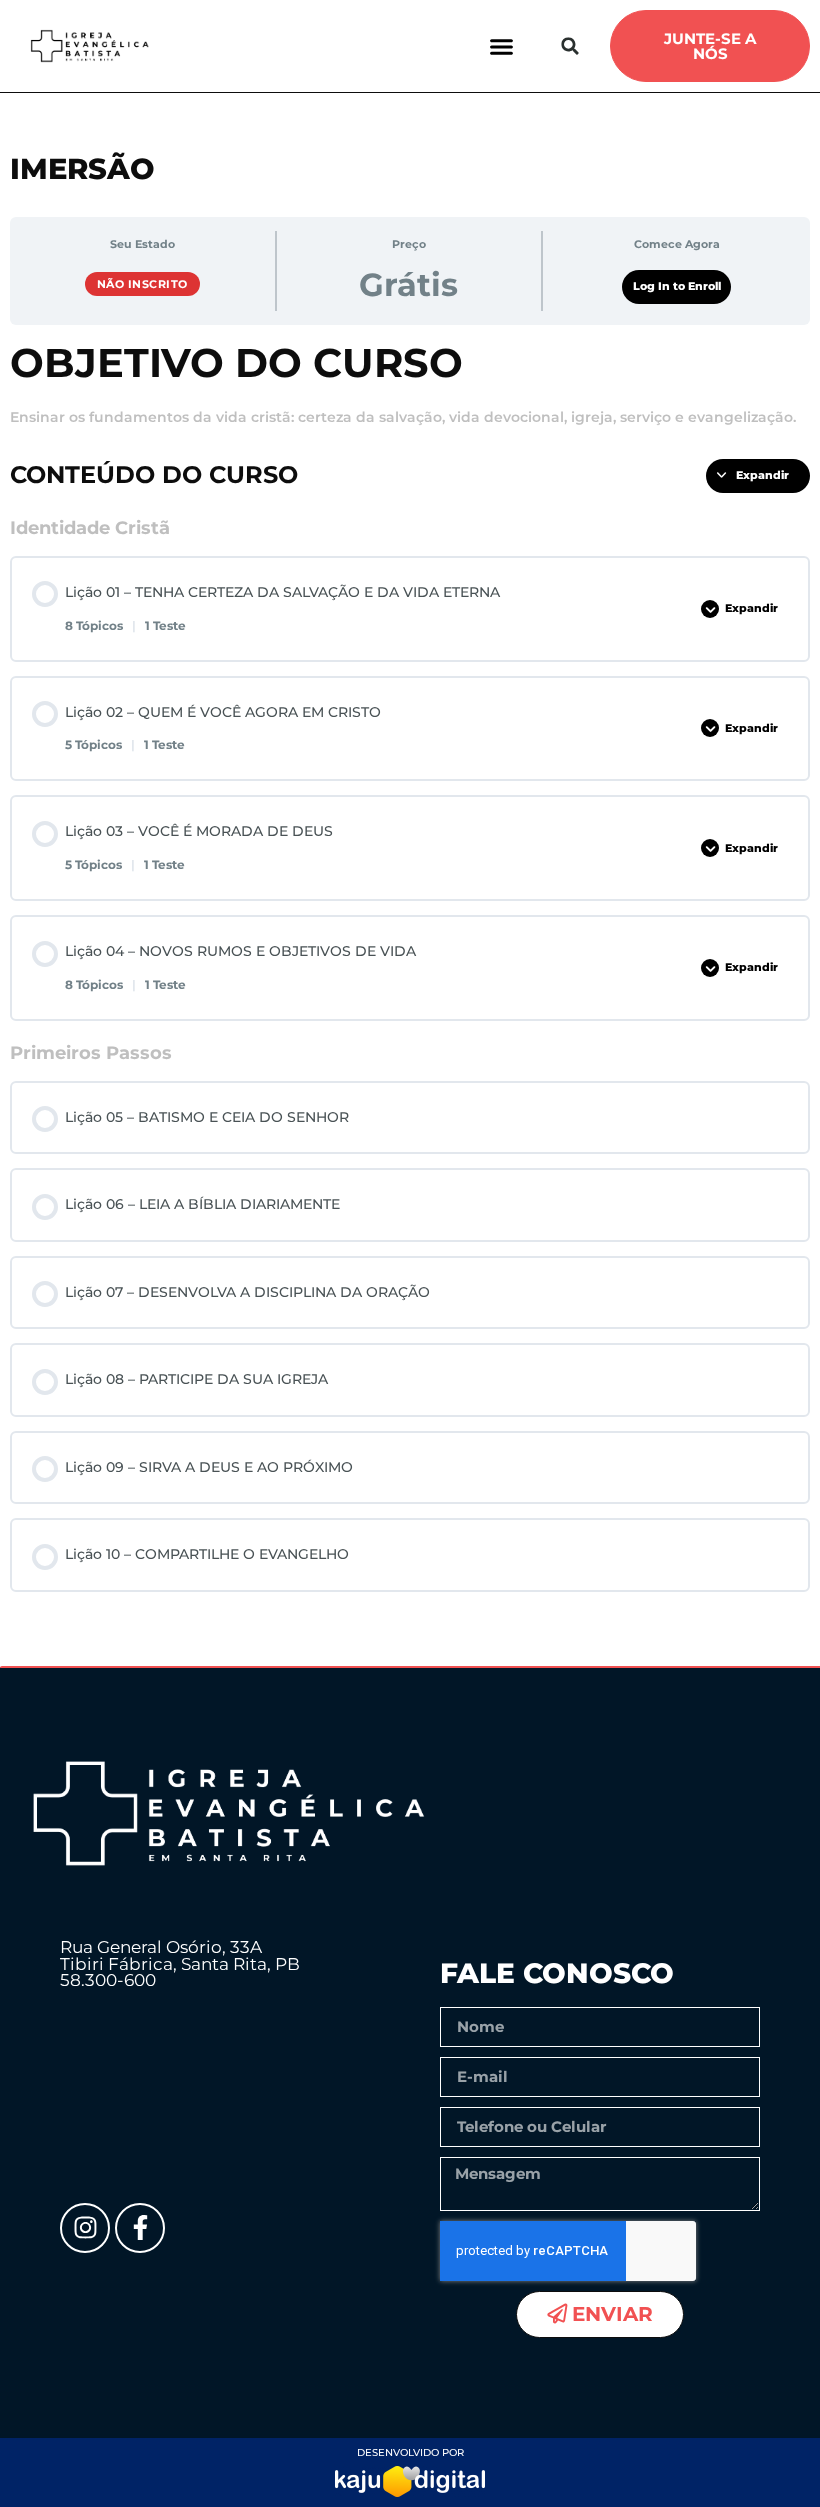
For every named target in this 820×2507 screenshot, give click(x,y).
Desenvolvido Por (410, 2452)
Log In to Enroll (677, 286)
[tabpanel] (410, 385)
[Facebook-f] (140, 2228)
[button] (502, 46)
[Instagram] (85, 2228)
